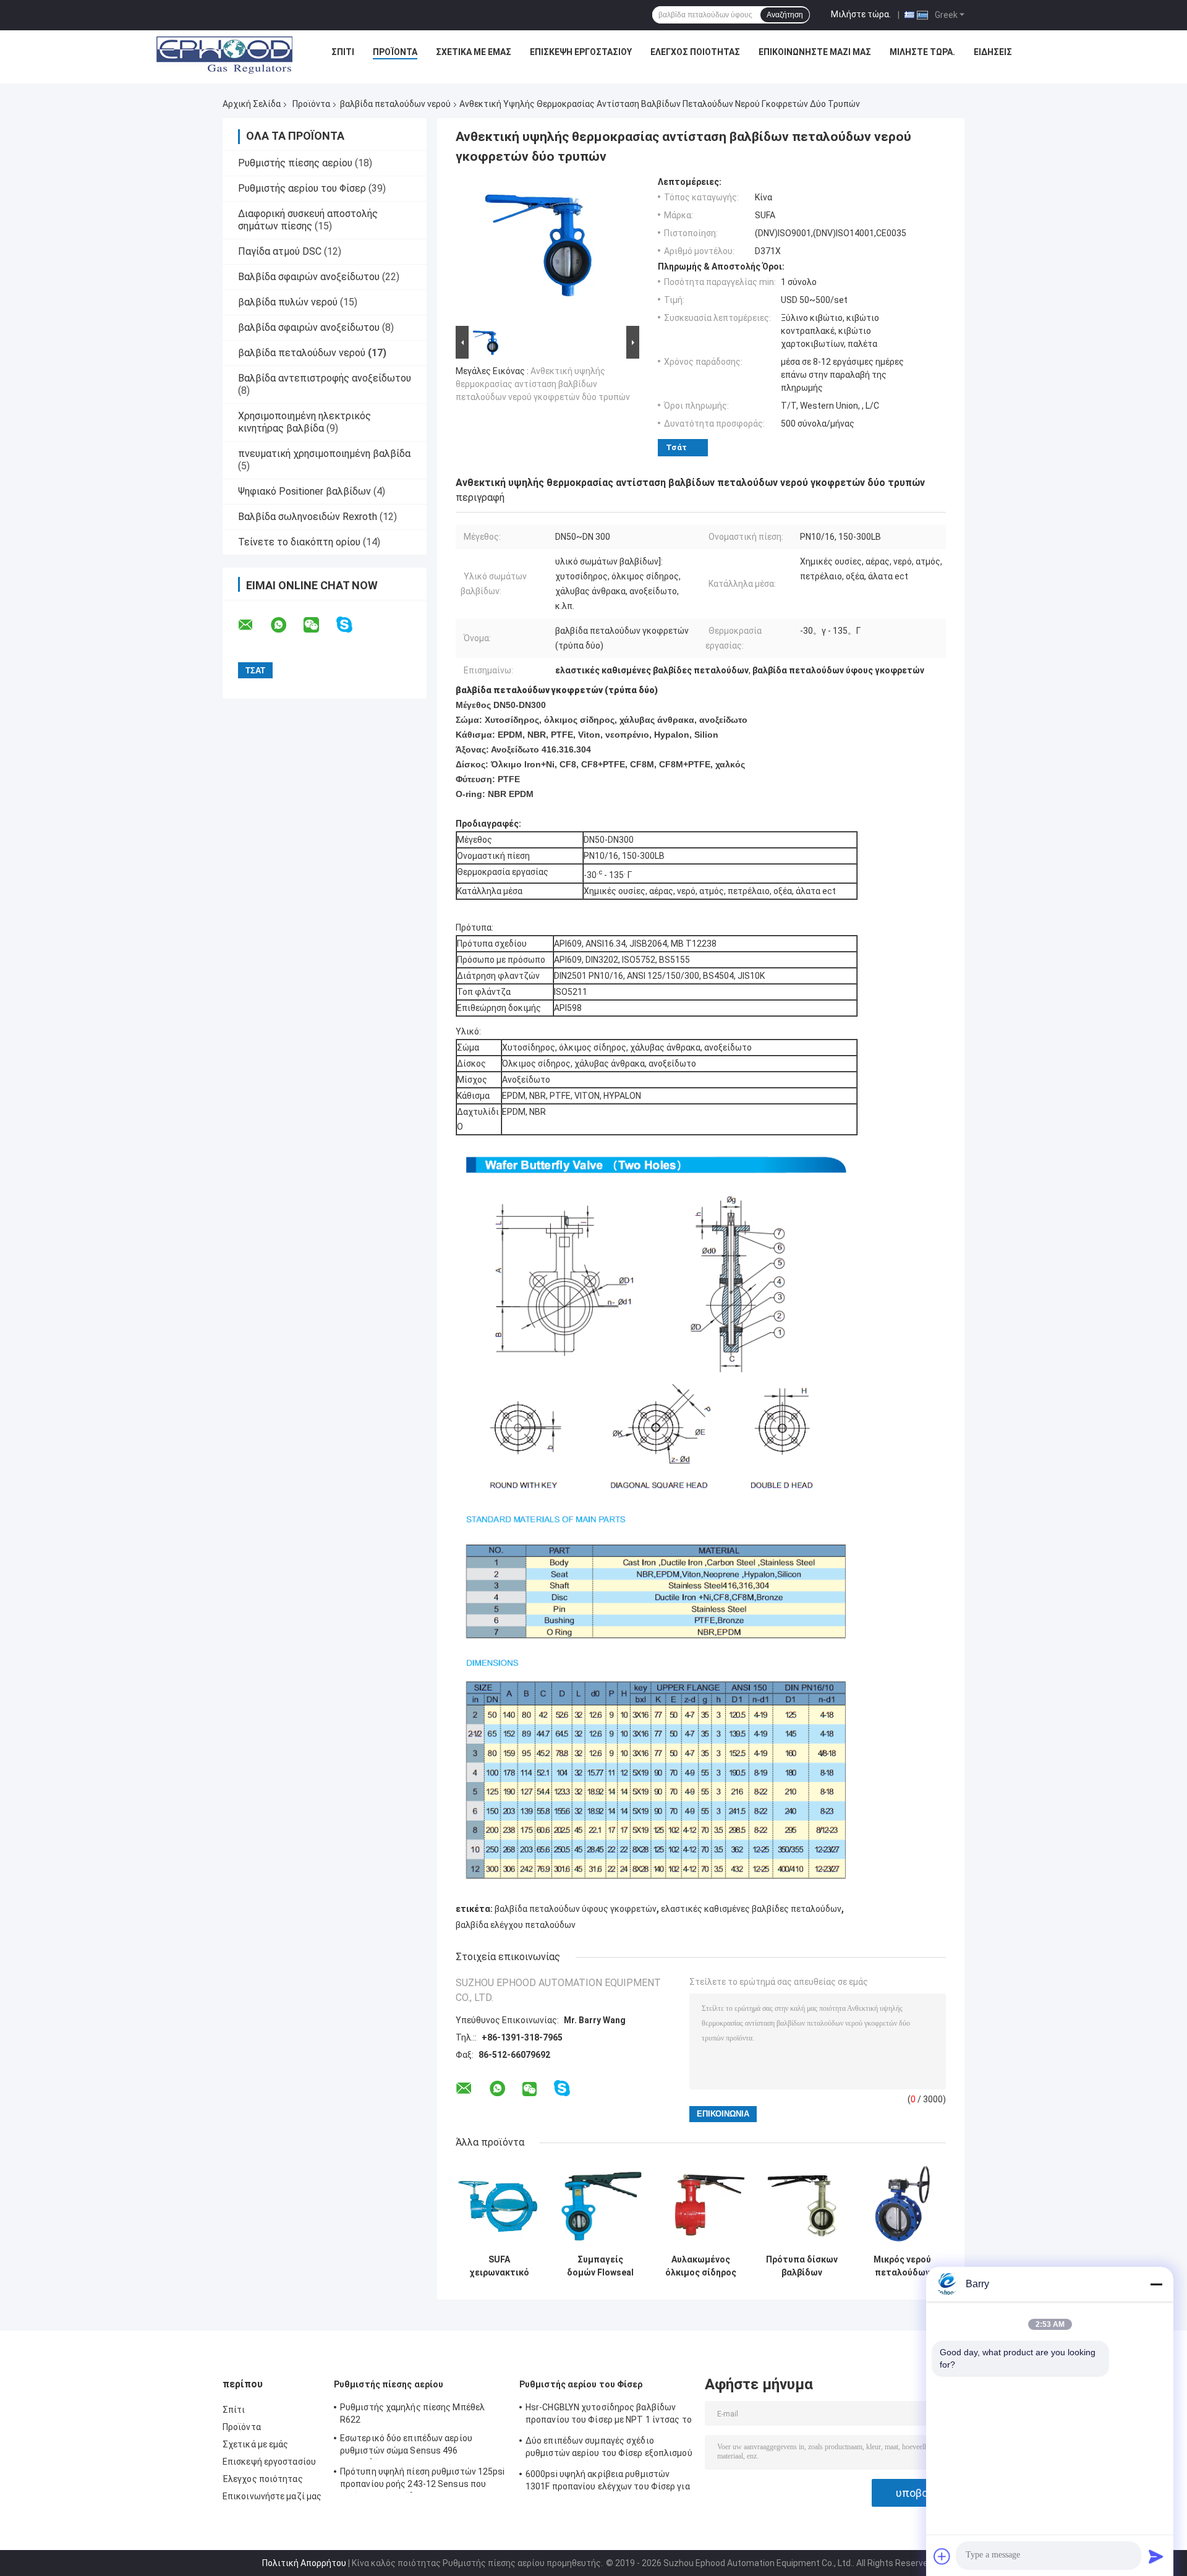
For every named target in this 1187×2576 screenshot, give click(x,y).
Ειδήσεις (993, 52)
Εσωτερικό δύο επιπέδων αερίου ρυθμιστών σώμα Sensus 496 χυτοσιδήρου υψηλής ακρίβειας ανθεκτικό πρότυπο (406, 2446)
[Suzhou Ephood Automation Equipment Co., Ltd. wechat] (319, 625)
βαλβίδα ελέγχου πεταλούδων (516, 1925)
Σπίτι (343, 52)
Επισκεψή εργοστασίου (581, 52)
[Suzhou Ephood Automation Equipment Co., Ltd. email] (253, 625)
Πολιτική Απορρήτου (304, 2563)
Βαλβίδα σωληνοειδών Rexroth (308, 517)
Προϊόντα (395, 52)
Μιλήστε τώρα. (861, 14)
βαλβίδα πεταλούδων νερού (395, 104)
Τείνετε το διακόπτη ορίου (299, 542)
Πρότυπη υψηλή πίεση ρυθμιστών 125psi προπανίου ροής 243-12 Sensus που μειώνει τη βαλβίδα (423, 2480)
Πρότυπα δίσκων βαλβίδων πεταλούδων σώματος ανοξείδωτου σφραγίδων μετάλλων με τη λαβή (802, 2266)
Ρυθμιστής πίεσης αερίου (295, 163)
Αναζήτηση (785, 15)
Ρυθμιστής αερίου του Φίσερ (302, 188)
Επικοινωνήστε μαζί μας (815, 52)
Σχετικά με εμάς (474, 52)
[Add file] (942, 2556)
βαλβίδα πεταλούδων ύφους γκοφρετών (576, 1909)
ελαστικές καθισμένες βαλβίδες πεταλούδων (751, 1909)
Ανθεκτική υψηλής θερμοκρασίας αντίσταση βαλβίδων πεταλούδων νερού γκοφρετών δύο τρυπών (543, 384)
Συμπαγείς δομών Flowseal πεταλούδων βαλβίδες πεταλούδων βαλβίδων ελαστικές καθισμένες (600, 2266)
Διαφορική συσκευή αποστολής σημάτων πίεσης (308, 220)
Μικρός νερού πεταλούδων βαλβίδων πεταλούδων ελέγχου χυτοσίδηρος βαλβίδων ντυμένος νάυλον (903, 2266)
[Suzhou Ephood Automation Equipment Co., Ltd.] (224, 55)
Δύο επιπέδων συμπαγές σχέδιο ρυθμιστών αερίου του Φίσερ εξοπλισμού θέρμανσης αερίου (609, 2449)
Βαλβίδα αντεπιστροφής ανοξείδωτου (325, 378)
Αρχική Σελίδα (252, 104)
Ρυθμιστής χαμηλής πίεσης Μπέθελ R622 (412, 2413)
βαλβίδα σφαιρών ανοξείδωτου (309, 327)
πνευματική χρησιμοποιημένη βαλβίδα (324, 454)
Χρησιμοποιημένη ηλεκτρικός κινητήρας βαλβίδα (304, 422)
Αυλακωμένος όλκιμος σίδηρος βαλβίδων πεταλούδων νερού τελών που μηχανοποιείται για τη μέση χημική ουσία (701, 2266)
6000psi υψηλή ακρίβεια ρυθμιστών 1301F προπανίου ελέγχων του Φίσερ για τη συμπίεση (608, 2482)
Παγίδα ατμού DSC (280, 251)
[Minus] (1156, 2284)
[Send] (1156, 2556)
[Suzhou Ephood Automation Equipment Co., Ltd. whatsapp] (286, 625)
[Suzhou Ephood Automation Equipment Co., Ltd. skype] (352, 625)
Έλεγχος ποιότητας (695, 52)
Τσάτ (676, 447)
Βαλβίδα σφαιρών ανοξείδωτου (309, 277)
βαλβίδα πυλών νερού (288, 302)
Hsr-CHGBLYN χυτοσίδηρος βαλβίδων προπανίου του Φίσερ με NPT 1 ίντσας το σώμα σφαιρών (609, 2415)
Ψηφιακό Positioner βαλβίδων (304, 491)
